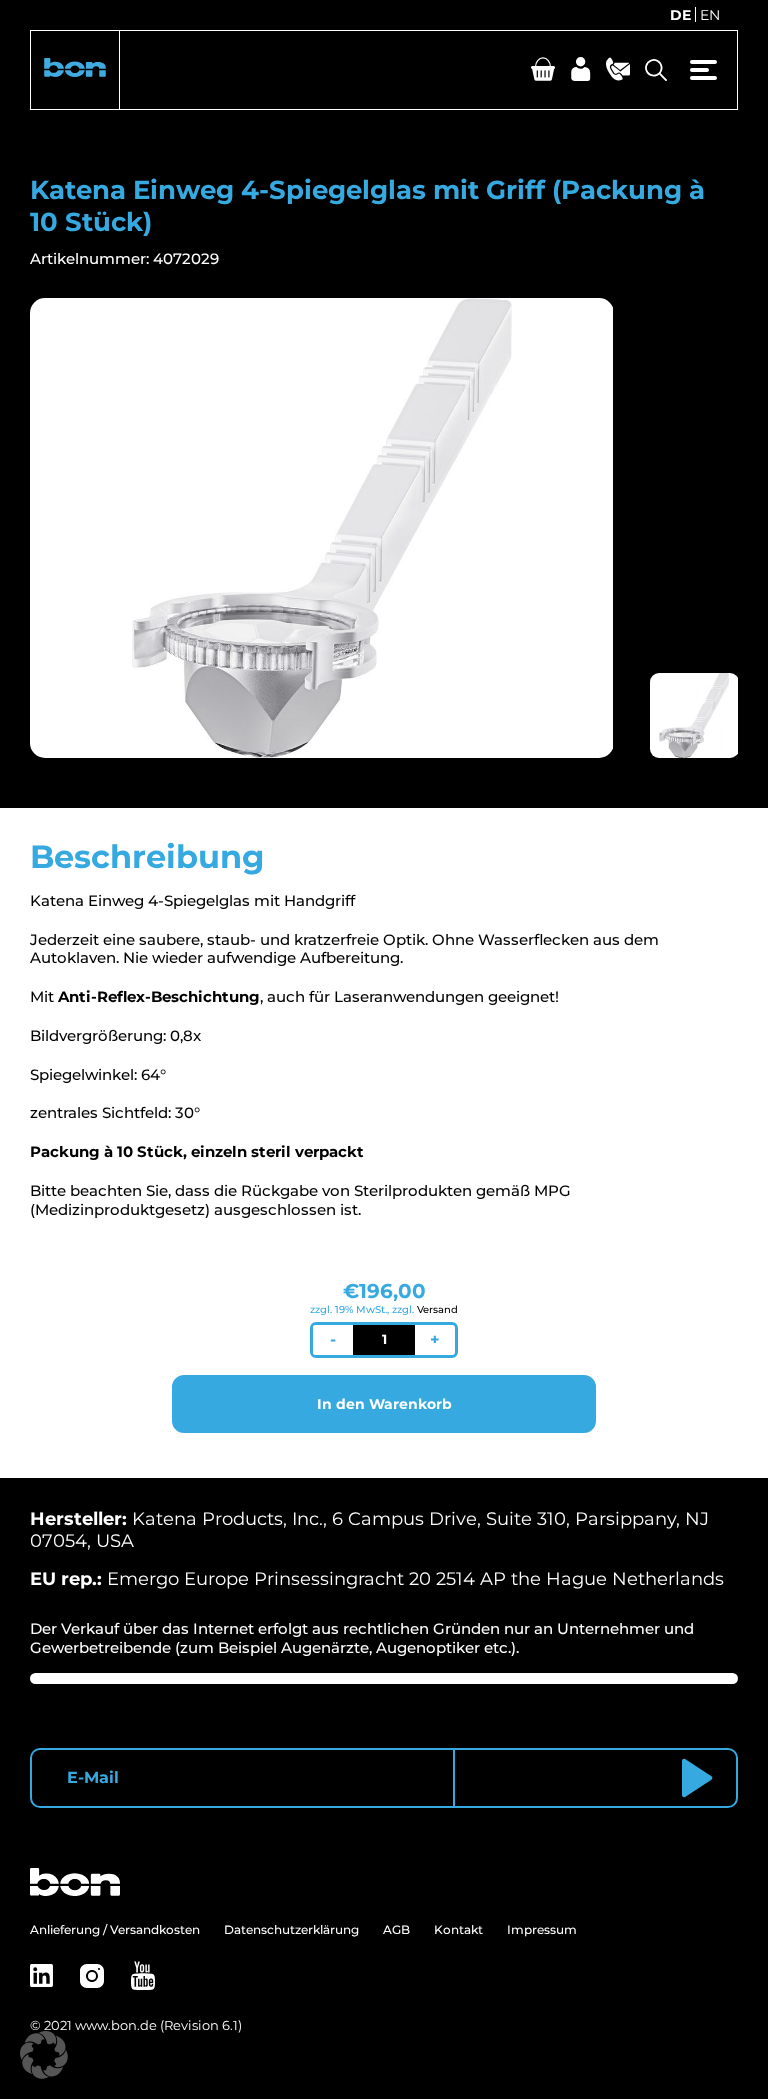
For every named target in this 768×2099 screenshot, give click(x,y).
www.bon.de (116, 2025)
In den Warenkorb (384, 1404)
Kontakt (458, 1929)
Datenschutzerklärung (291, 1929)
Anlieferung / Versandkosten (115, 1929)
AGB (396, 1929)
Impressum (542, 1929)
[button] (75, 70)
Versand (437, 1309)
